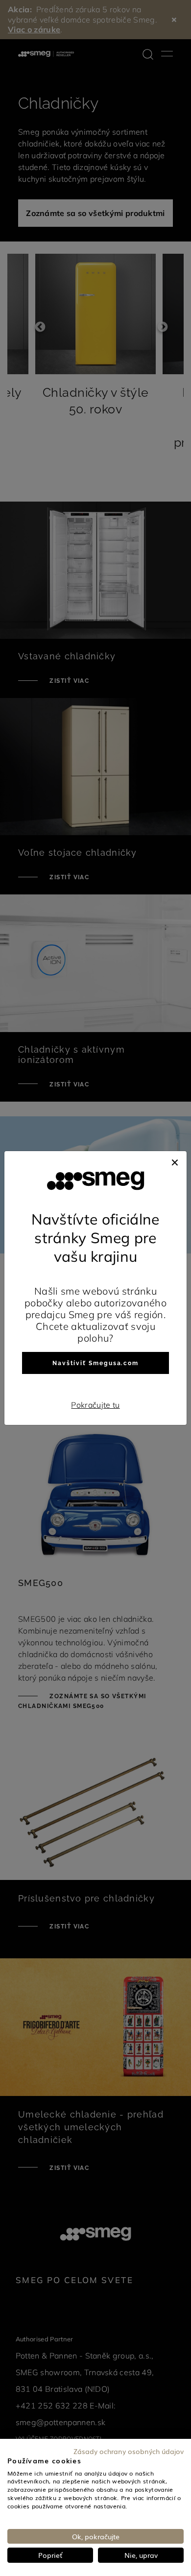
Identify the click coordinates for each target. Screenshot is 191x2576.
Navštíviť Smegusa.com (95, 1363)
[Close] (175, 1161)
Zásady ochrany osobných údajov (129, 2451)
